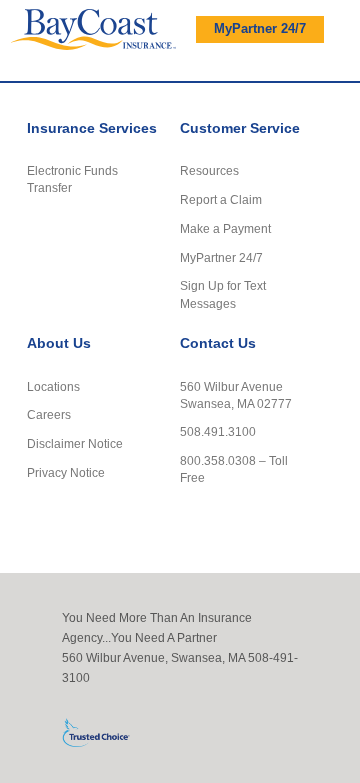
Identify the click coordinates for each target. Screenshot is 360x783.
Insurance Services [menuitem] (92, 128)
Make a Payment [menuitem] (225, 228)
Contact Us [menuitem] (218, 343)
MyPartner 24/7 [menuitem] (221, 257)
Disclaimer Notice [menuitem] (75, 443)
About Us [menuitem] (59, 343)
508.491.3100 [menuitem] (218, 431)
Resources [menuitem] (209, 170)
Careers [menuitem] (49, 414)
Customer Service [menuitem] (240, 128)
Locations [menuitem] (53, 386)
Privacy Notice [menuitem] (66, 472)
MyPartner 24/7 (260, 29)
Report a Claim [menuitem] (221, 199)
